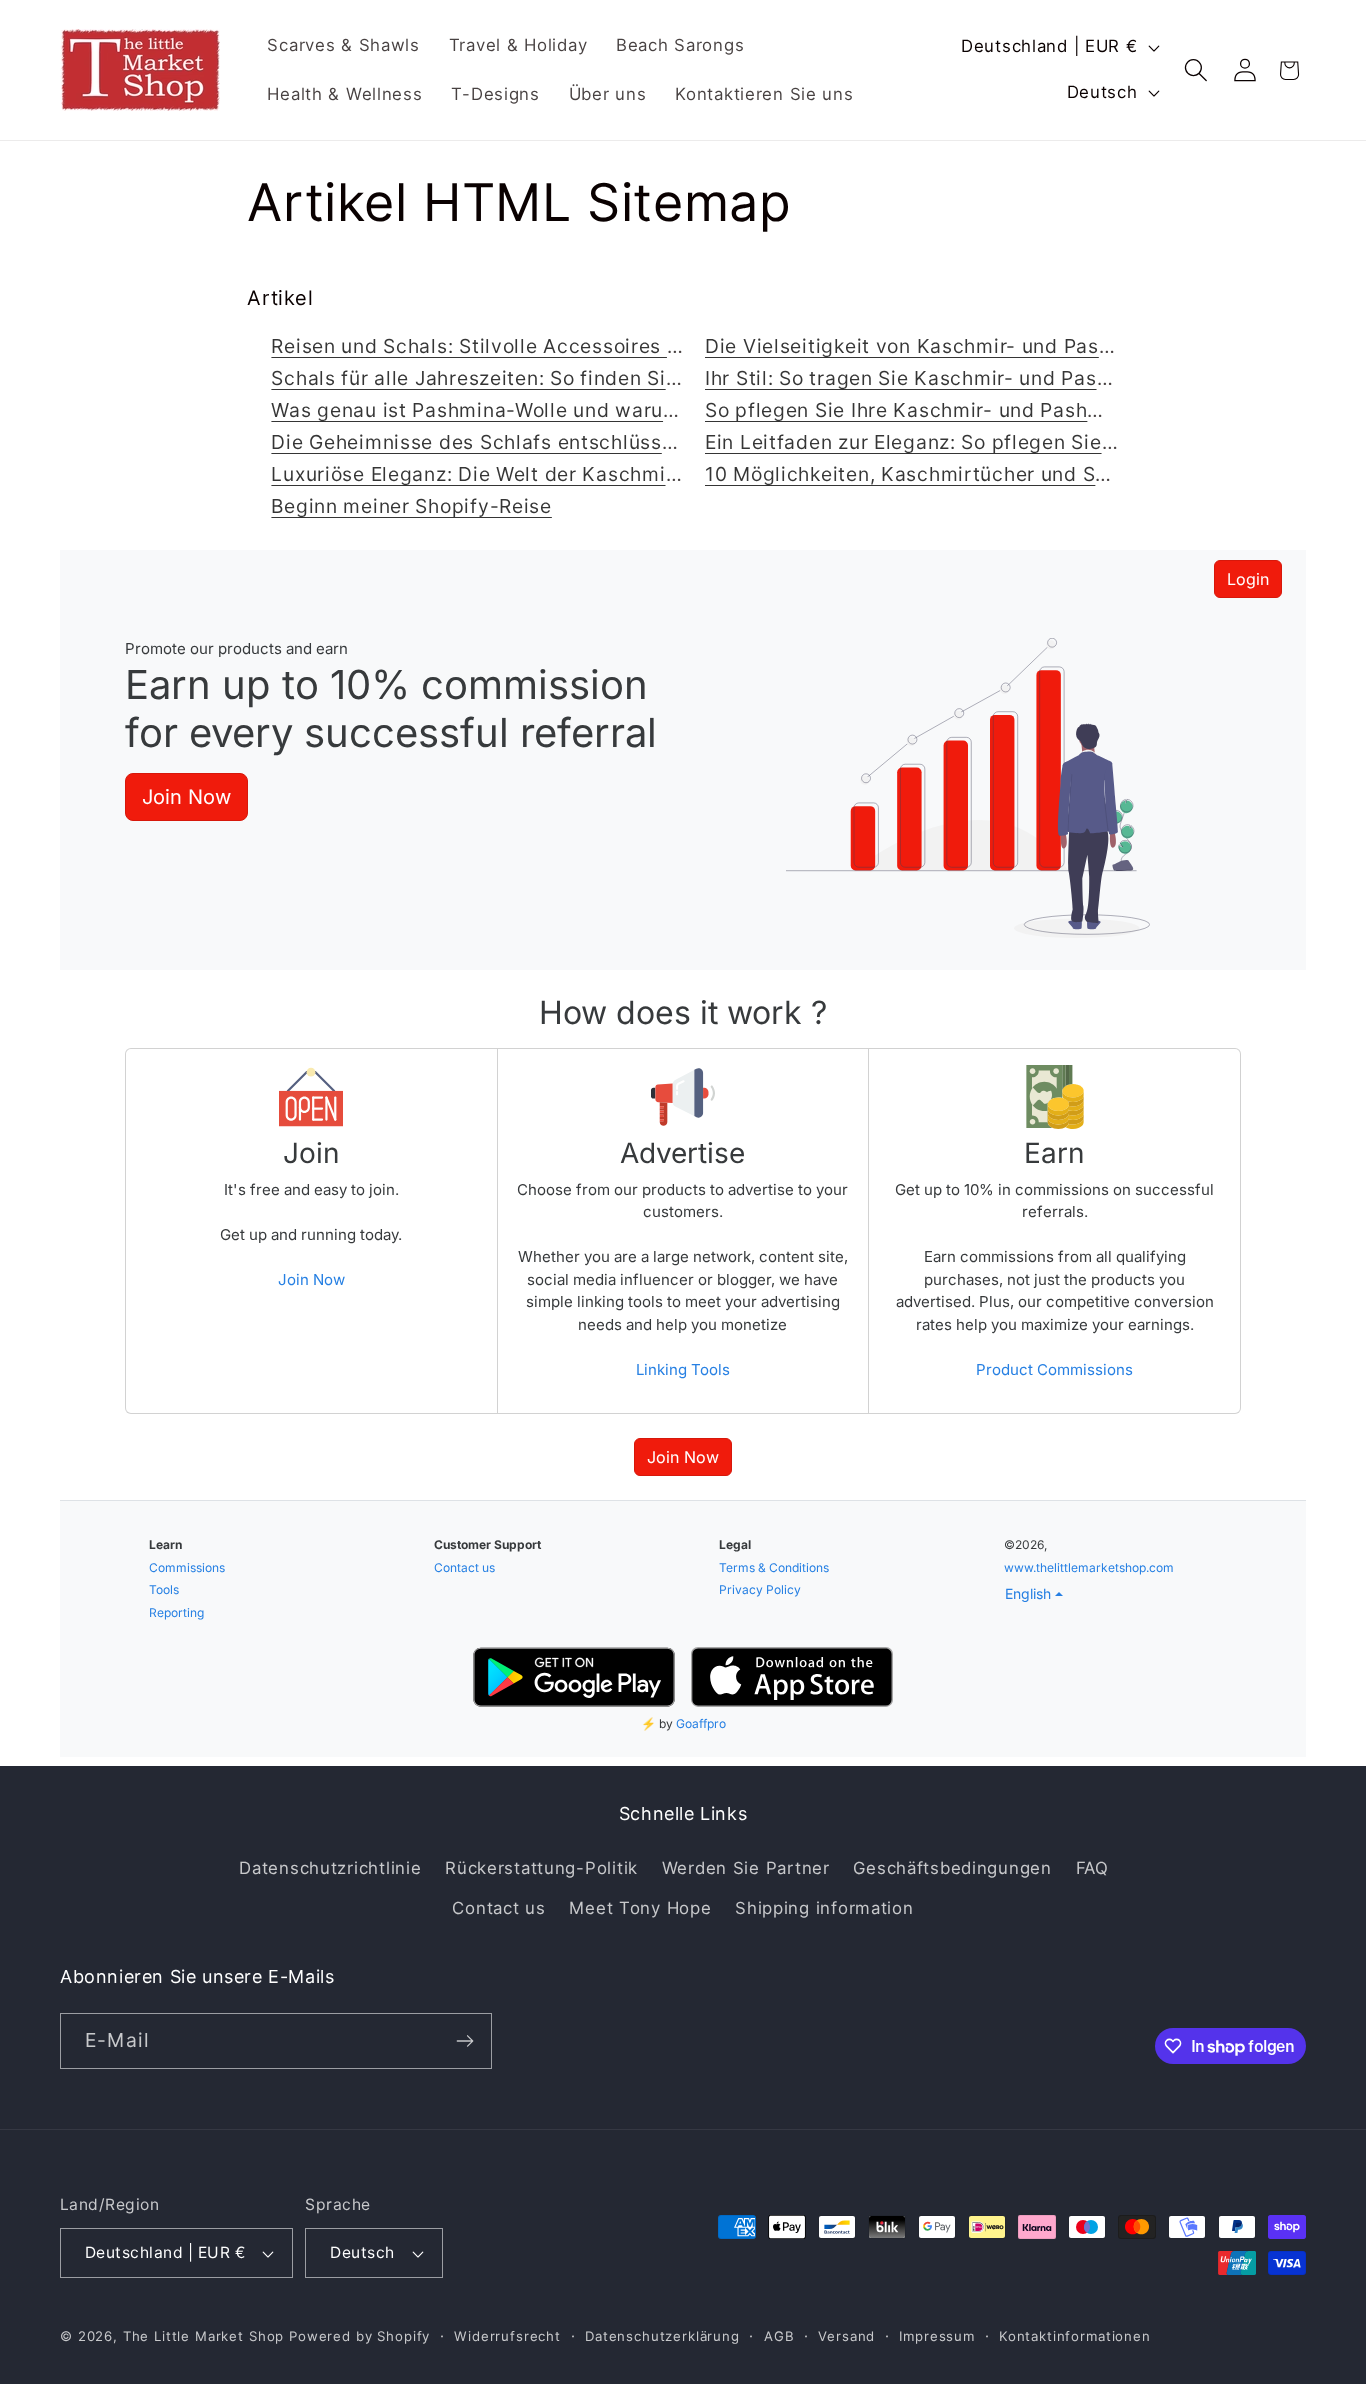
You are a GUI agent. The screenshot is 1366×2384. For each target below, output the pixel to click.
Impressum (937, 2336)
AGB (779, 2336)
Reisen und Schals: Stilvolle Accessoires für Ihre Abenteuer (556, 346)
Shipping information (824, 1908)
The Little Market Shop (203, 2336)
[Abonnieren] (464, 2041)
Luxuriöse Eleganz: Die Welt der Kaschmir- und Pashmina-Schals (584, 474)
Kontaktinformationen (1075, 2336)
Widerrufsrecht (507, 2336)
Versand (846, 2336)
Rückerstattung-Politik (541, 1868)
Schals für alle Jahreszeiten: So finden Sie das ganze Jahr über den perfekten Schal (676, 378)
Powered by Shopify (359, 2336)
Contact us (498, 1908)
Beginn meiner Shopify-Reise (411, 506)
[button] (1196, 70)
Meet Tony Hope (640, 1908)
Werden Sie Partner (746, 1868)
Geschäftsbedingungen (952, 1868)
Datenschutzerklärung (662, 2336)
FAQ (1092, 1868)
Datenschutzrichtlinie (330, 1868)
